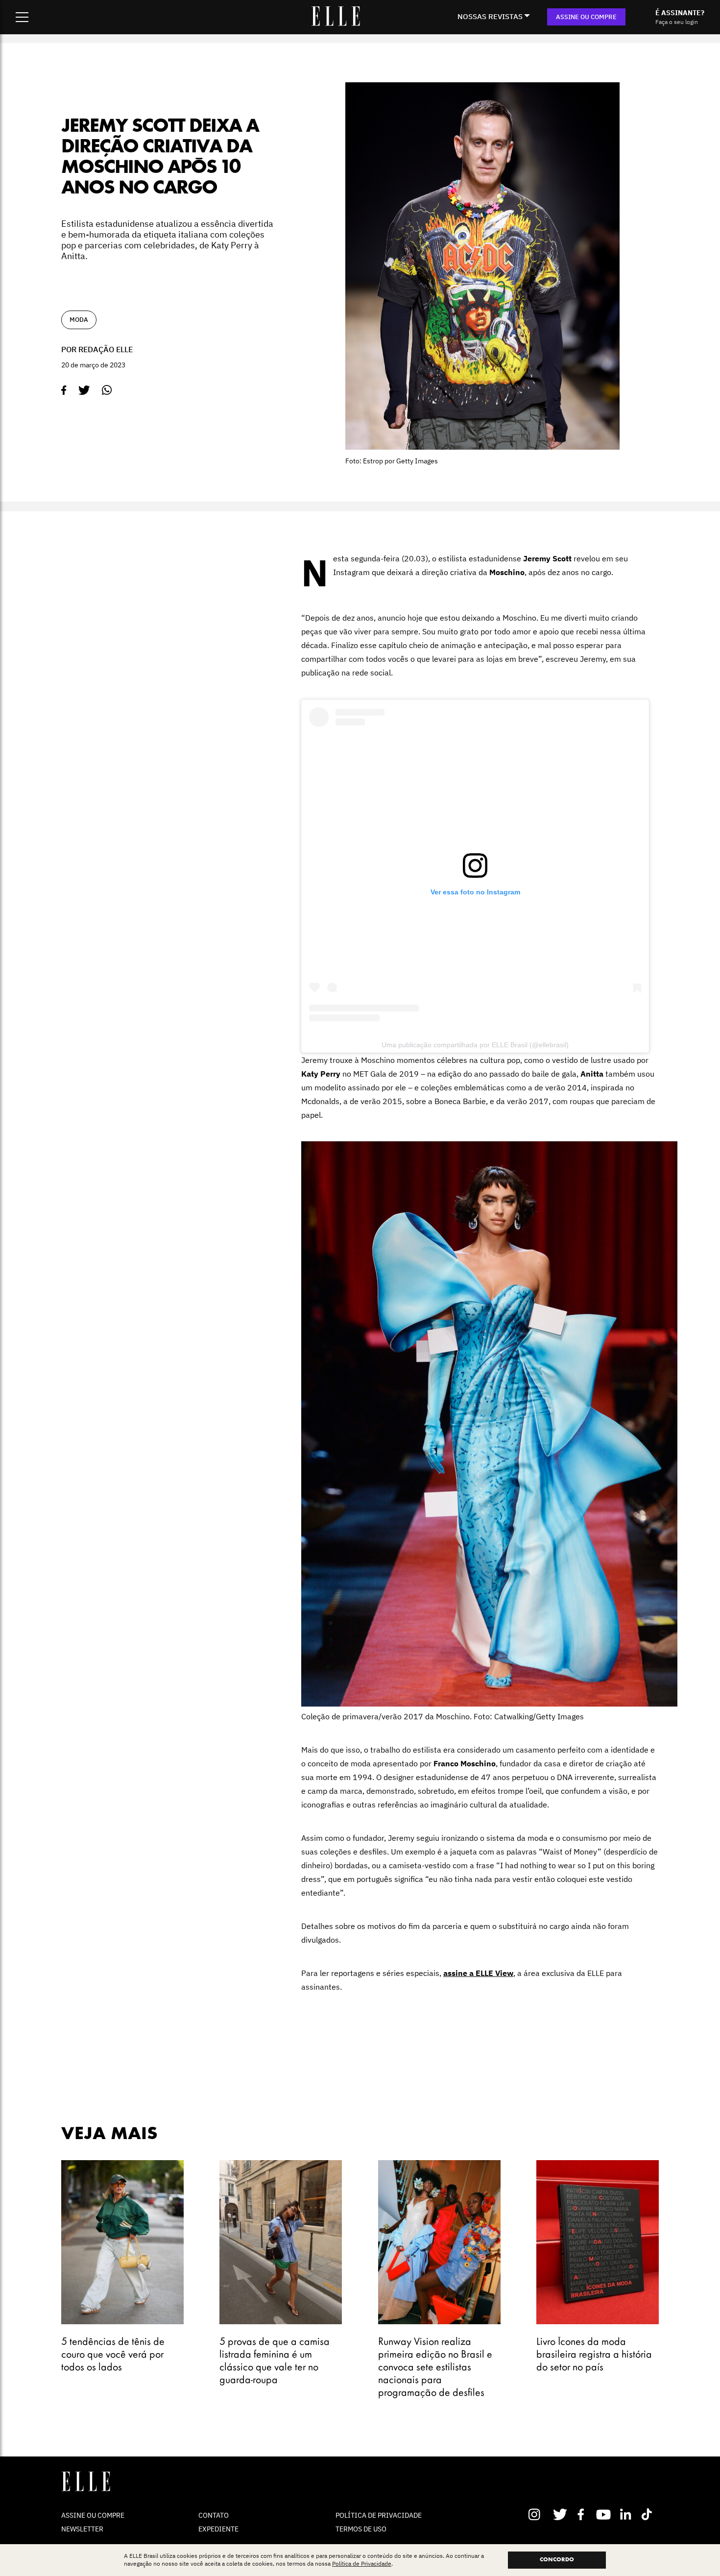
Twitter (561, 2514)
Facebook (583, 2514)
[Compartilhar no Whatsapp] (107, 390)
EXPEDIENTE (218, 2529)
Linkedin (627, 2514)
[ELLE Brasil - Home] (336, 23)
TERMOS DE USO (361, 2529)
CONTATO (214, 2515)
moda (79, 320)
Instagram (539, 2514)
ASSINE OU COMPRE (586, 17)
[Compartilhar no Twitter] (84, 390)
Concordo (557, 2560)
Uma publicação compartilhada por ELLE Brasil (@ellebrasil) (475, 1045)
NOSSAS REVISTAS (490, 16)
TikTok (649, 2514)
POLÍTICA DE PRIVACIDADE (379, 2515)
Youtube (605, 2514)
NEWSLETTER (82, 2529)
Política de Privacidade (362, 2564)
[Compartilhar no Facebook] (64, 390)
